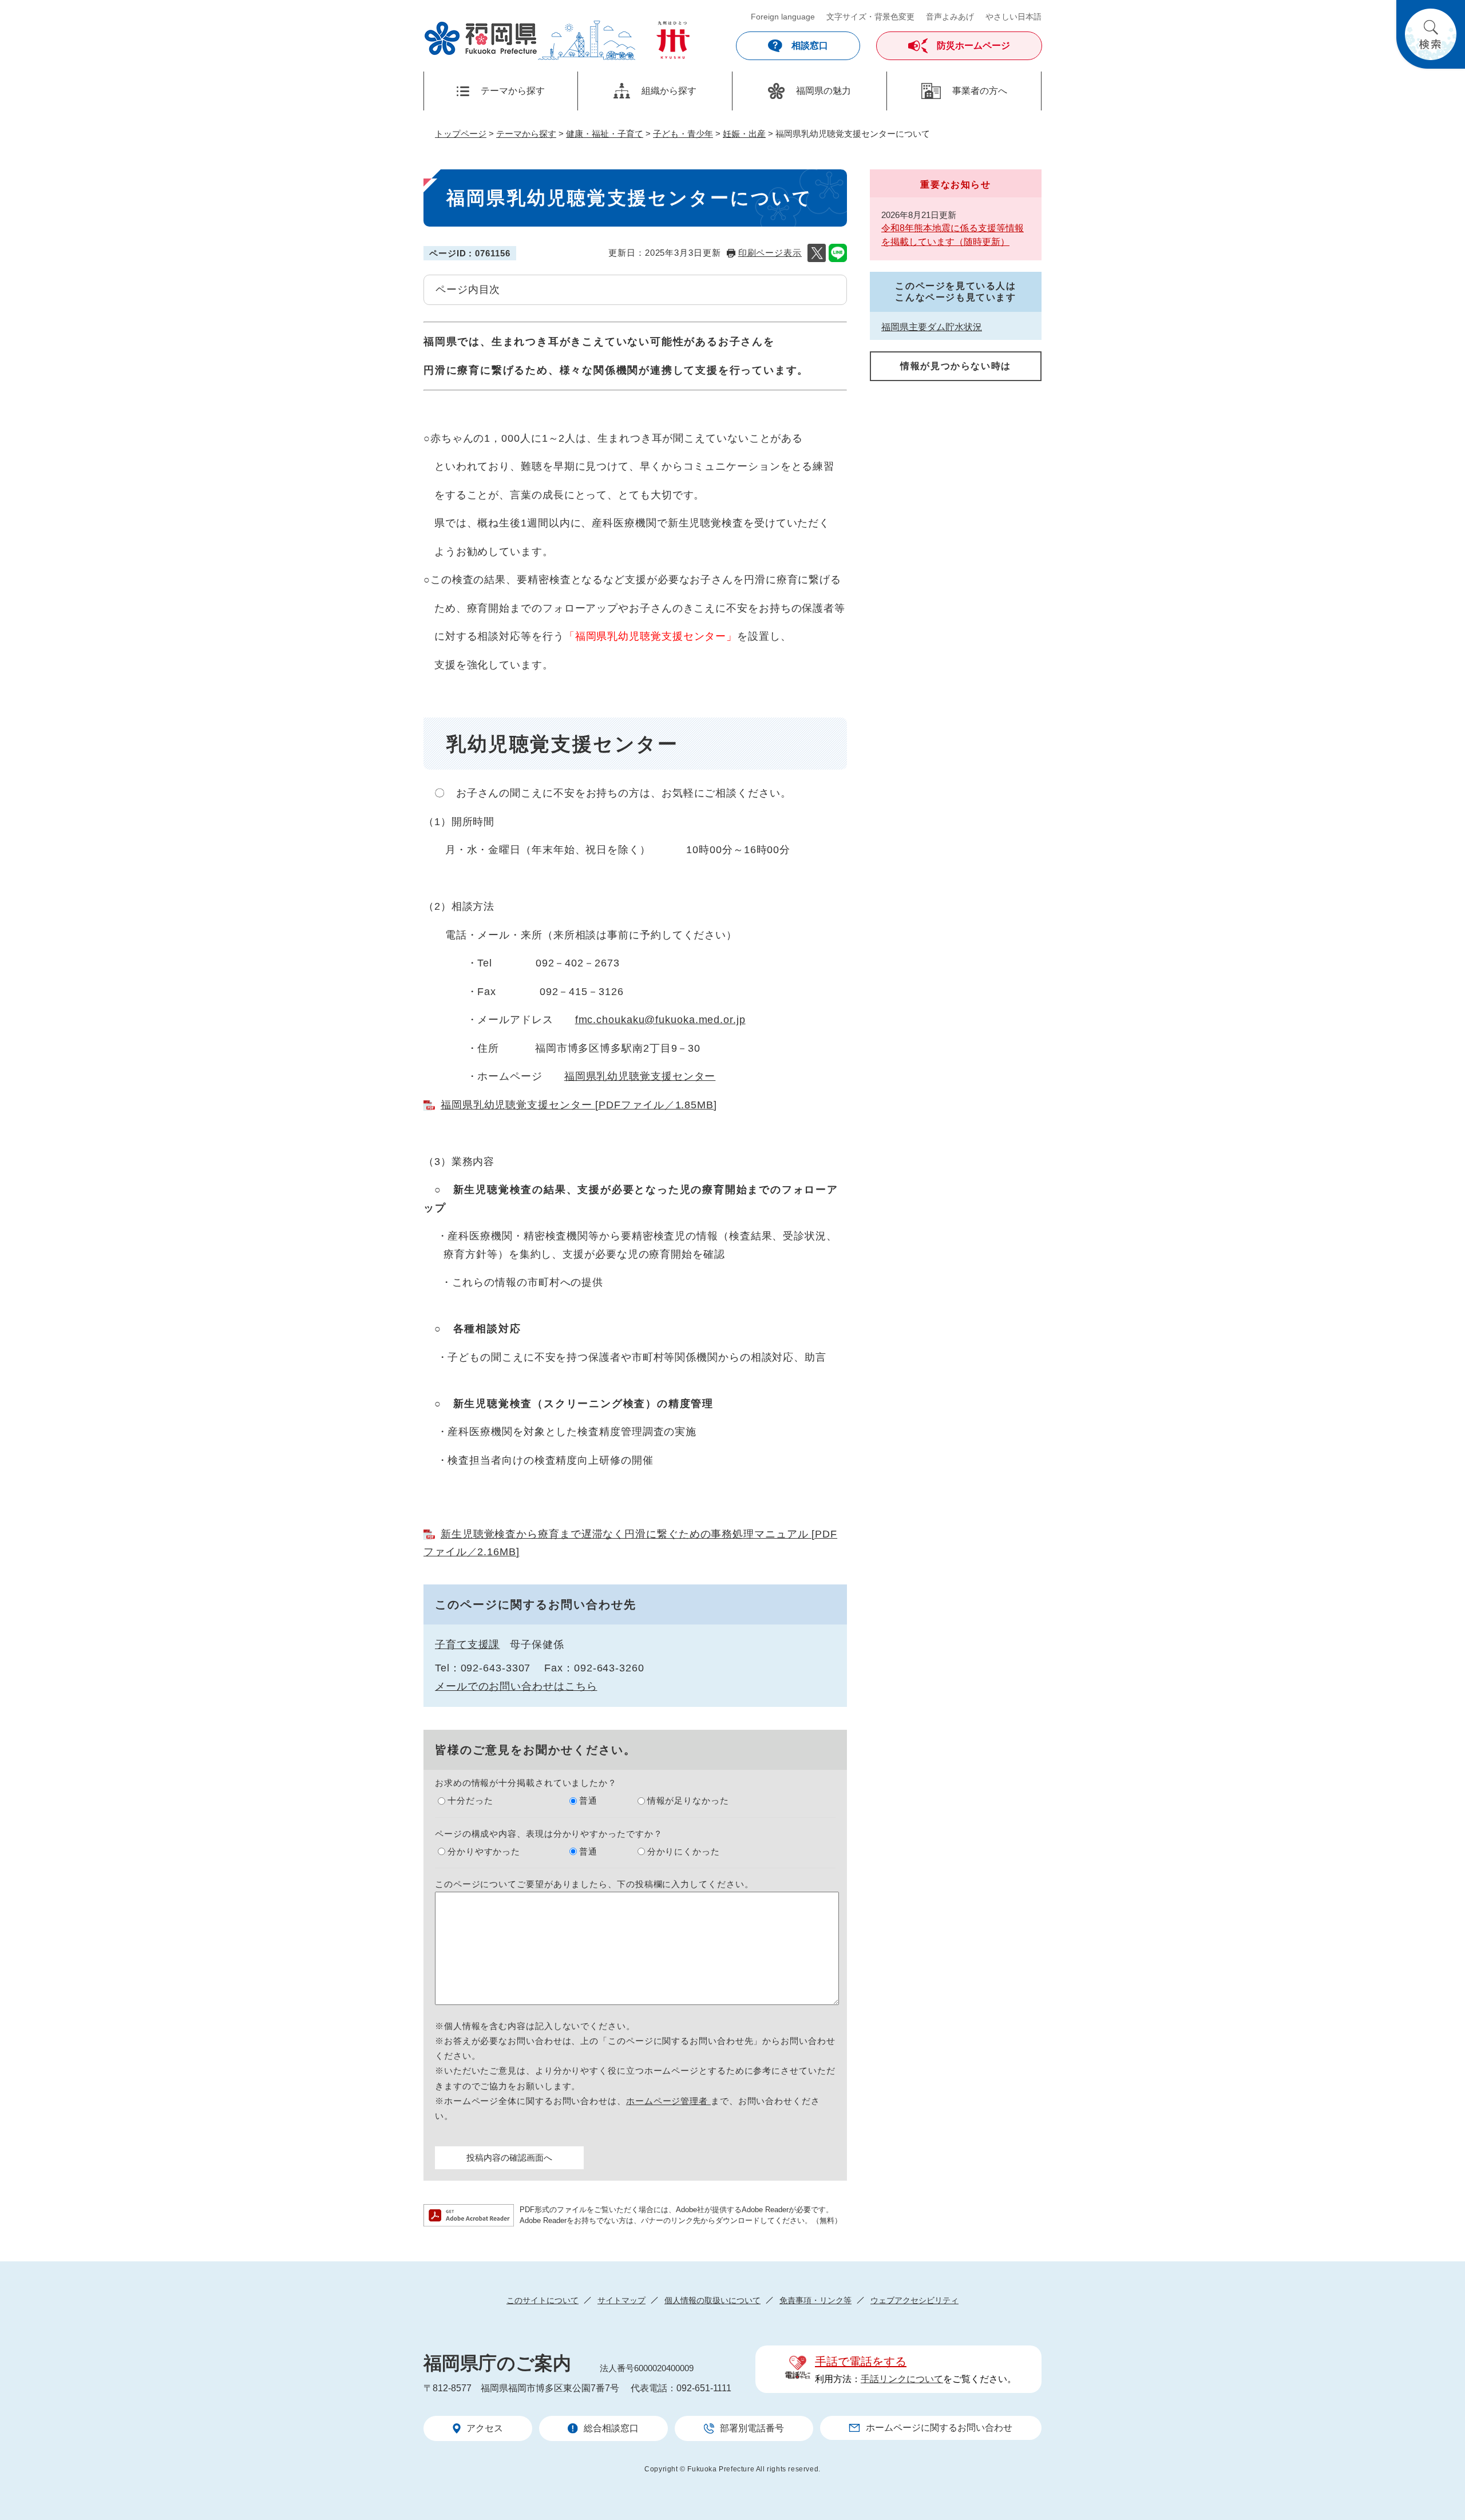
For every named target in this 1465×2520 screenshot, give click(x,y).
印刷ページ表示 (770, 253)
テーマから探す (526, 134)
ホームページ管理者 (668, 2101)
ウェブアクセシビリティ (914, 2300)
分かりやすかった (484, 1851)
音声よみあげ (950, 17)
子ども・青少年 (683, 134)
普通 (588, 1800)
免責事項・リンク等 (815, 2300)
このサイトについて (543, 2300)
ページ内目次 (468, 290)
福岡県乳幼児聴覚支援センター (640, 1076)
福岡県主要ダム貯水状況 (932, 327)
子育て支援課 (467, 1645)
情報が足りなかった (688, 1800)
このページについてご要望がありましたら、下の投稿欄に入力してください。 (594, 1884)
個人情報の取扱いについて (712, 2300)
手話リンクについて (902, 2379)
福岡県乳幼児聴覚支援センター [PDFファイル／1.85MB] (579, 1105)
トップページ (461, 134)
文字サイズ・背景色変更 (870, 17)
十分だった (470, 1800)
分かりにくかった (684, 1851)
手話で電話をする (861, 2361)
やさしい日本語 (1013, 17)
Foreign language (783, 17)
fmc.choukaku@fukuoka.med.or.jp (660, 1020)
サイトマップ (621, 2300)
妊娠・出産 (744, 134)
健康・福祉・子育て (605, 134)
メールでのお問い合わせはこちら (516, 1686)
